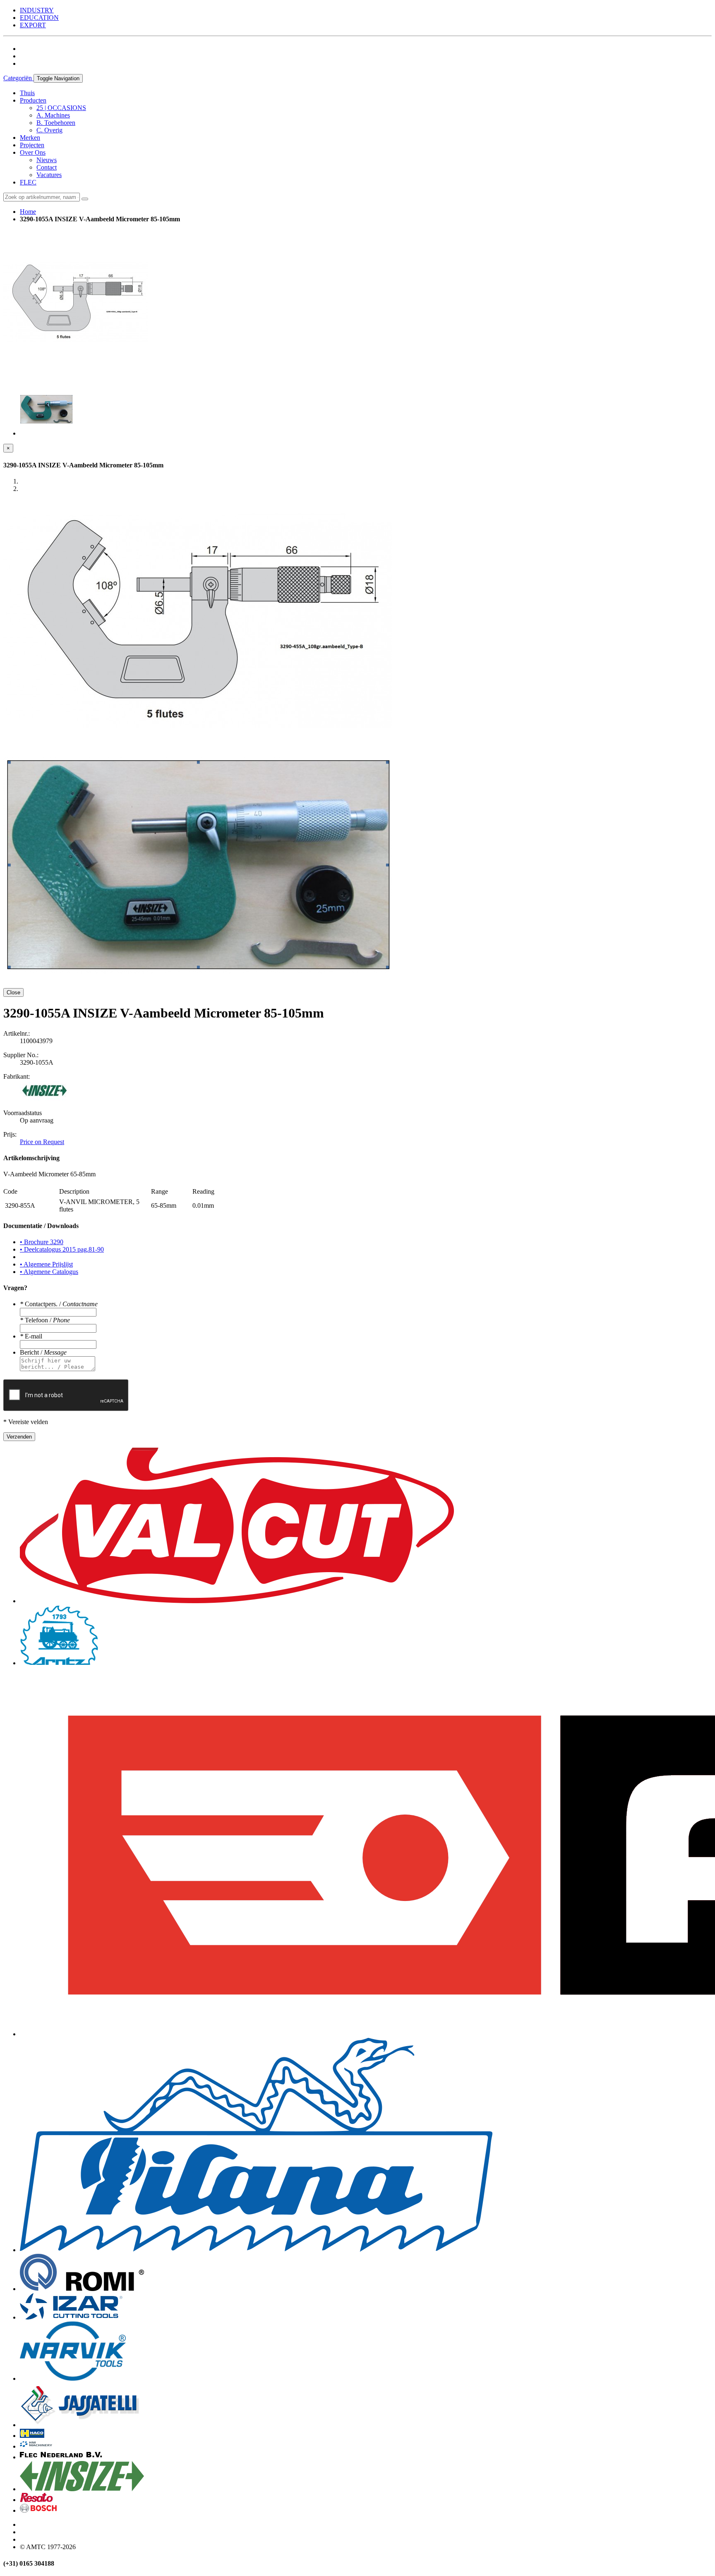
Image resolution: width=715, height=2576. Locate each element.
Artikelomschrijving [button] (31, 1158)
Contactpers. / (59, 1304)
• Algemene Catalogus (49, 1272)
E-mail (31, 1336)
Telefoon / (45, 1320)
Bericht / (43, 1352)
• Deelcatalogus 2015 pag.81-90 (62, 1249)
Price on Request (42, 1142)
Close (13, 992)
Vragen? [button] (15, 1288)
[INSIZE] (45, 1099)
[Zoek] (85, 199)
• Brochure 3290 (42, 1242)
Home (28, 212)
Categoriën (18, 78)
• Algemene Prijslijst (46, 1264)
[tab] (357, 1158)
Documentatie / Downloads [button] (41, 1226)
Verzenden (19, 1437)
